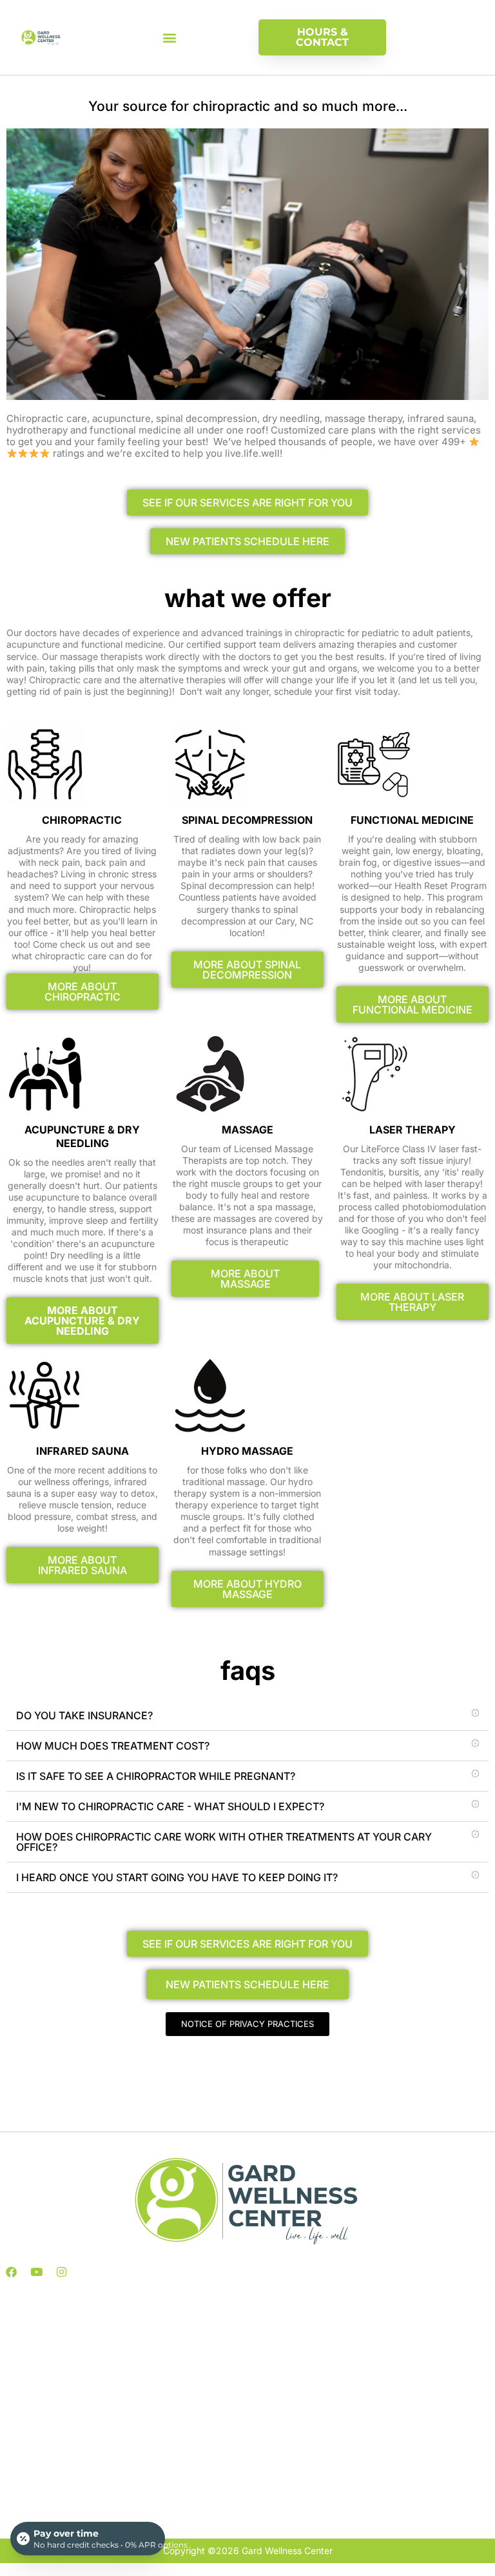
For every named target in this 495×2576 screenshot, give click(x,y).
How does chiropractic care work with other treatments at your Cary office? (224, 1842)
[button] (170, 38)
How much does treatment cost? (113, 1746)
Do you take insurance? (84, 1715)
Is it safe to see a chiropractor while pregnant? (156, 1776)
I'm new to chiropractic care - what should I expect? (170, 1806)
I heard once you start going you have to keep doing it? (177, 1877)
